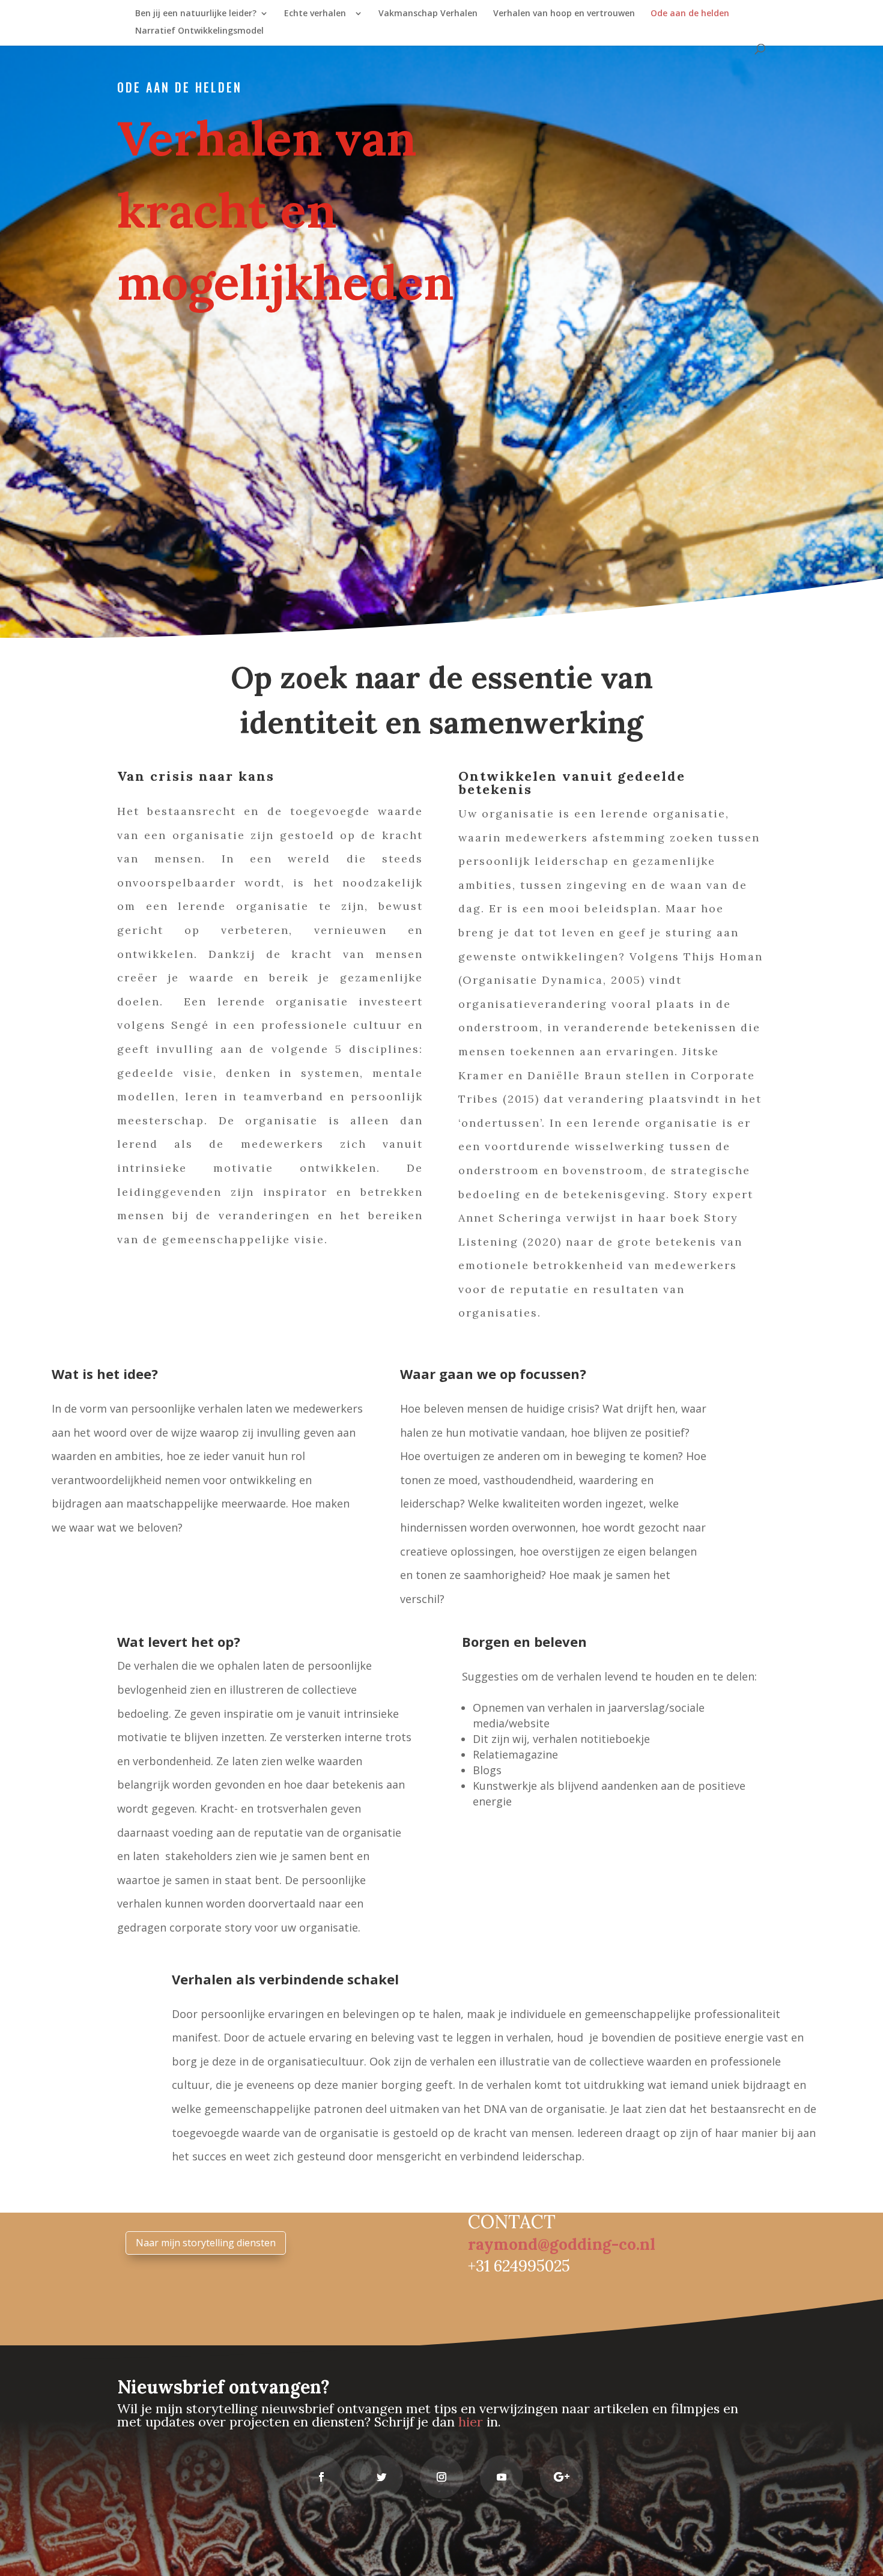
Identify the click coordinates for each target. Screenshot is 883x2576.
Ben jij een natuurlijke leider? (196, 14)
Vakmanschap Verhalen (428, 14)
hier (471, 2422)
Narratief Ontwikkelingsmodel (199, 31)
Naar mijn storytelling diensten (206, 2243)
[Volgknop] (321, 2477)
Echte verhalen (317, 14)
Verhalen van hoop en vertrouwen (564, 14)
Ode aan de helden (690, 14)
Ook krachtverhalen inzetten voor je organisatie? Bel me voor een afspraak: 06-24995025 (580, 1857)
